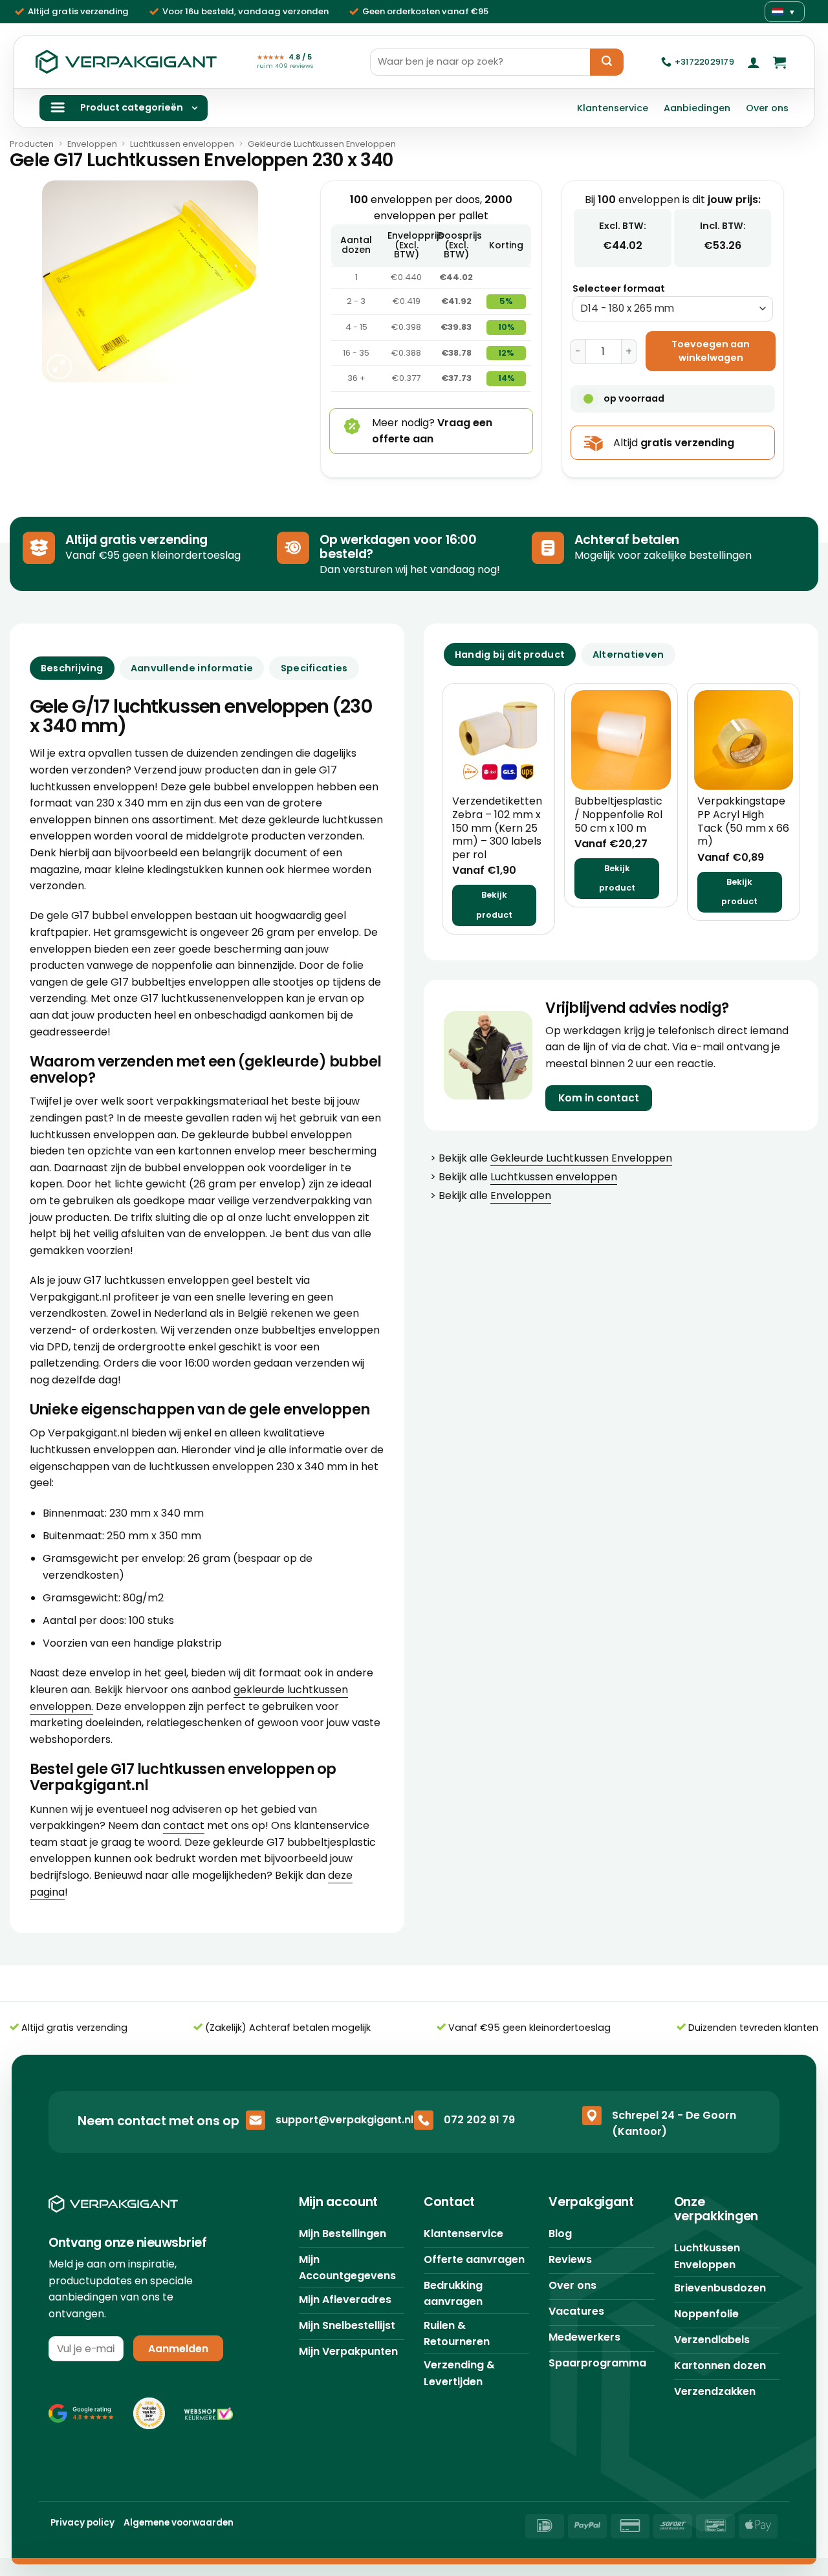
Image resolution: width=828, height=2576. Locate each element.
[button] (754, 62)
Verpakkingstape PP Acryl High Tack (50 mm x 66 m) (743, 822)
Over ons (767, 108)
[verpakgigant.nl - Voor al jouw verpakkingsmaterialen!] (126, 62)
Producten (32, 144)
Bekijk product (494, 905)
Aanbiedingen (697, 108)
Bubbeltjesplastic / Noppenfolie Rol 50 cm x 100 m (618, 815)
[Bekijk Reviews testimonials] (81, 2413)
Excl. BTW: (623, 226)
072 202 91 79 (479, 2120)
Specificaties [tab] (314, 668)
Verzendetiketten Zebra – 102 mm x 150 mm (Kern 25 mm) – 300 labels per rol (497, 828)
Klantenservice (613, 108)
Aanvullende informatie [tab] (192, 668)
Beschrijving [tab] (72, 668)
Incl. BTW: (723, 226)
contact (184, 1825)
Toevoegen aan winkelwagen (711, 351)
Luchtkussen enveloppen (182, 144)
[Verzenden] (607, 62)
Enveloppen (92, 144)
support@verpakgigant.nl (344, 2120)
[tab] (510, 655)
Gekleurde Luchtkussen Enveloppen (322, 144)
